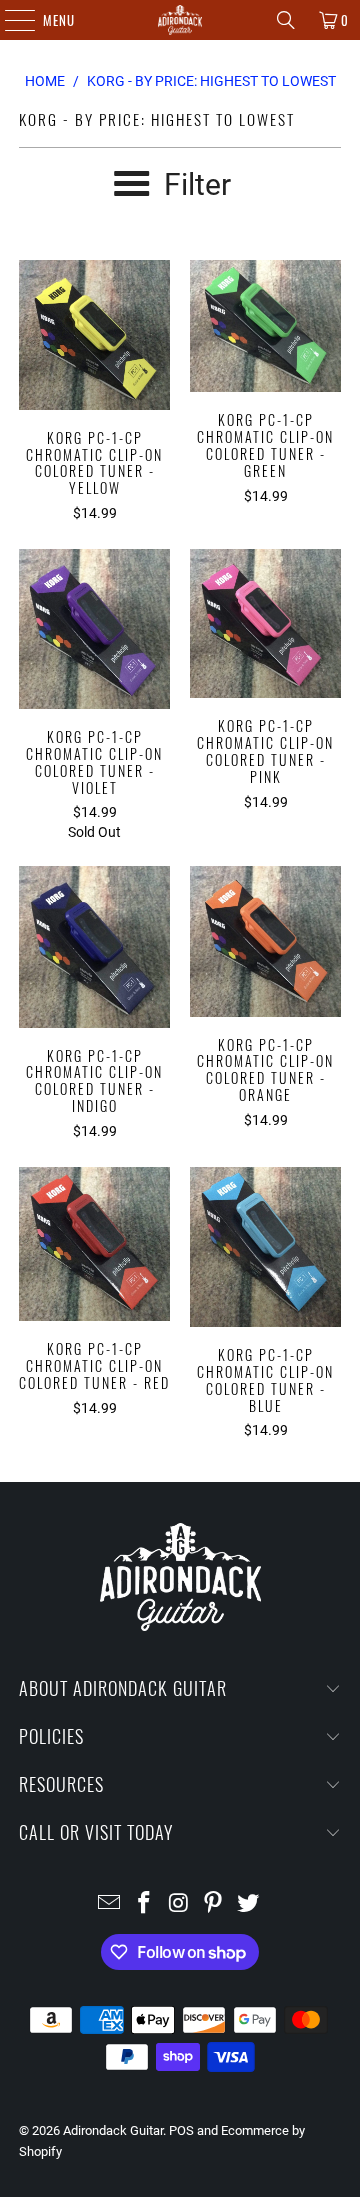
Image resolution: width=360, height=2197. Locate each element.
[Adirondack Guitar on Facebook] (144, 1904)
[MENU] (9, 20)
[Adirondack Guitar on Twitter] (249, 1904)
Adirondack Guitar (113, 2130)
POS (181, 2130)
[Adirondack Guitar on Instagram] (179, 1904)
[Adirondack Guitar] (180, 20)
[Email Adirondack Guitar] (110, 1904)
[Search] (286, 20)
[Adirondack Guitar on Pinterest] (214, 1904)
